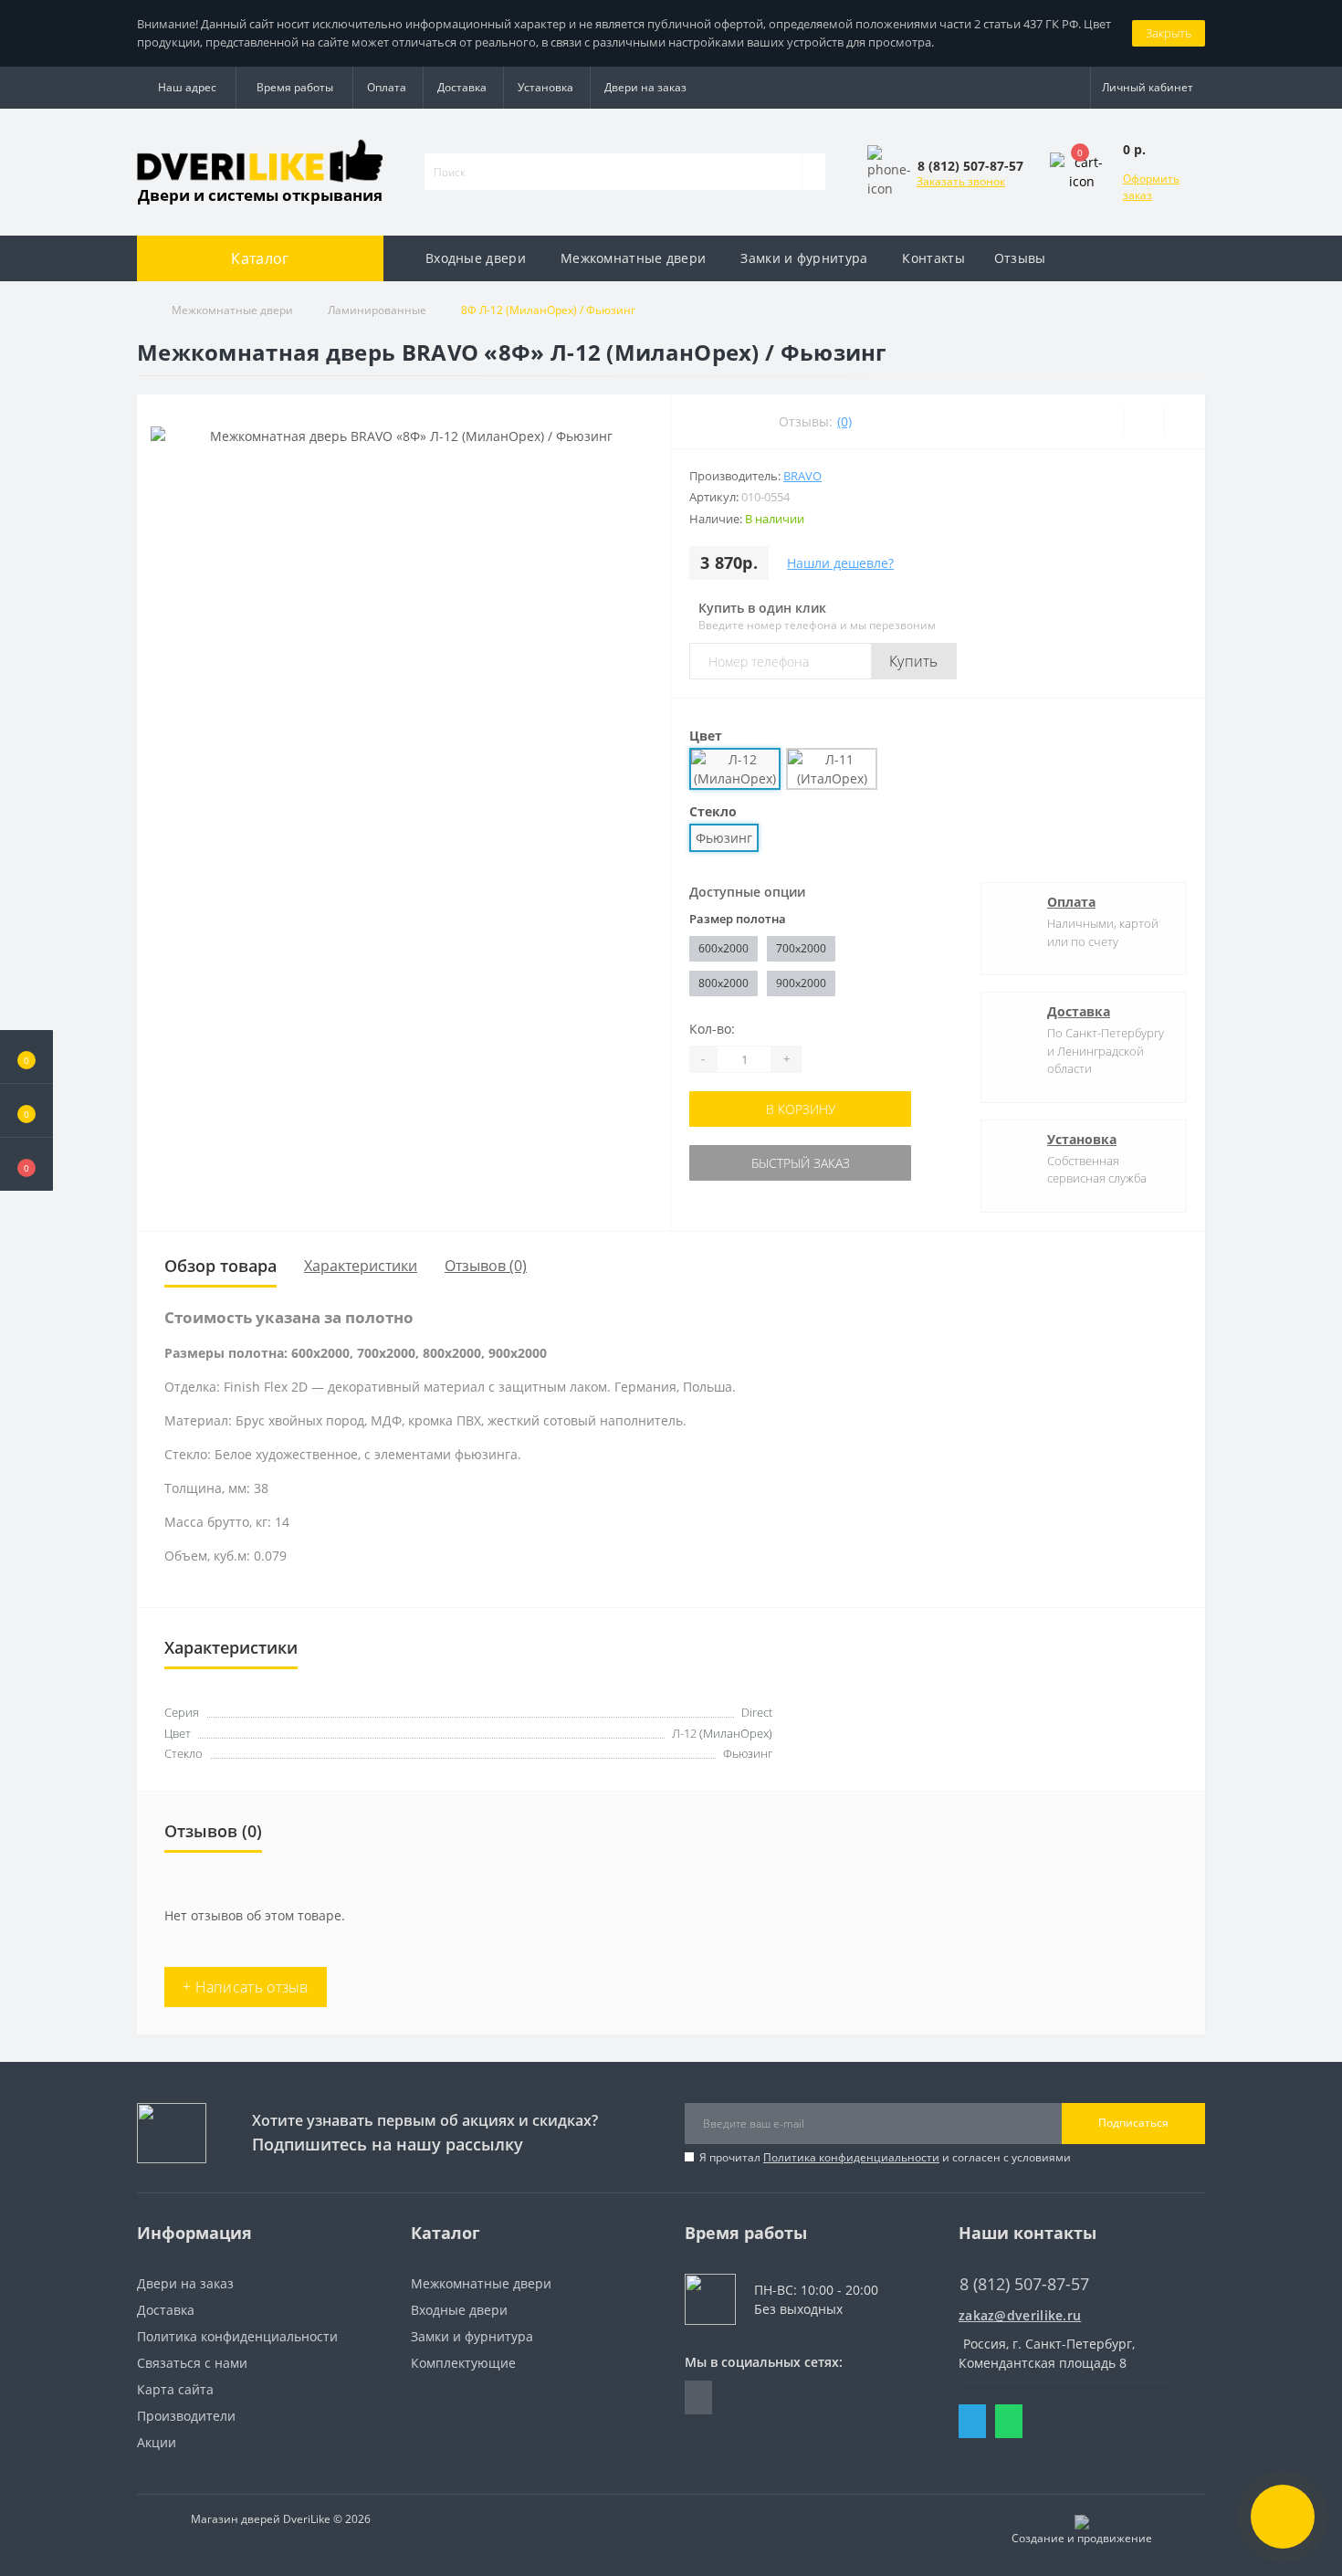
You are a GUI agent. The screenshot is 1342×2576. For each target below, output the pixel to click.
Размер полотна (738, 919)
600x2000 (723, 948)
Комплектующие (463, 2363)
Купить (914, 661)
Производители (186, 2416)
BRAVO (802, 476)
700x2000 (801, 948)
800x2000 (723, 983)
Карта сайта (175, 2389)
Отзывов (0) (486, 1266)
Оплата (387, 87)
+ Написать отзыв (246, 1987)
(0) (844, 421)
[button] (26, 1164)
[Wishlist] (1143, 421)
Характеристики (361, 1266)
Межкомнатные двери (633, 258)
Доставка (462, 87)
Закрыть (1169, 33)
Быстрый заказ (801, 1163)
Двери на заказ (645, 87)
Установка (545, 87)
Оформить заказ (1151, 187)
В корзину (801, 1109)
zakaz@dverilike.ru (1020, 2315)
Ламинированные (377, 310)
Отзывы (1020, 258)
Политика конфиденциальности (851, 2157)
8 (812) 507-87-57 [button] (1024, 2284)
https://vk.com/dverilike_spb (698, 2397)
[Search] (813, 172)
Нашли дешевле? (840, 563)
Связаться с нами (192, 2363)
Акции (157, 2442)
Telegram (972, 2421)
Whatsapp (1009, 2421)
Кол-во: (712, 1029)
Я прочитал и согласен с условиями (885, 2157)
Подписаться (1133, 2123)
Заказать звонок (961, 181)
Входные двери (476, 258)
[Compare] (1185, 421)
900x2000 (801, 983)
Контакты (933, 258)
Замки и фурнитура (804, 258)
